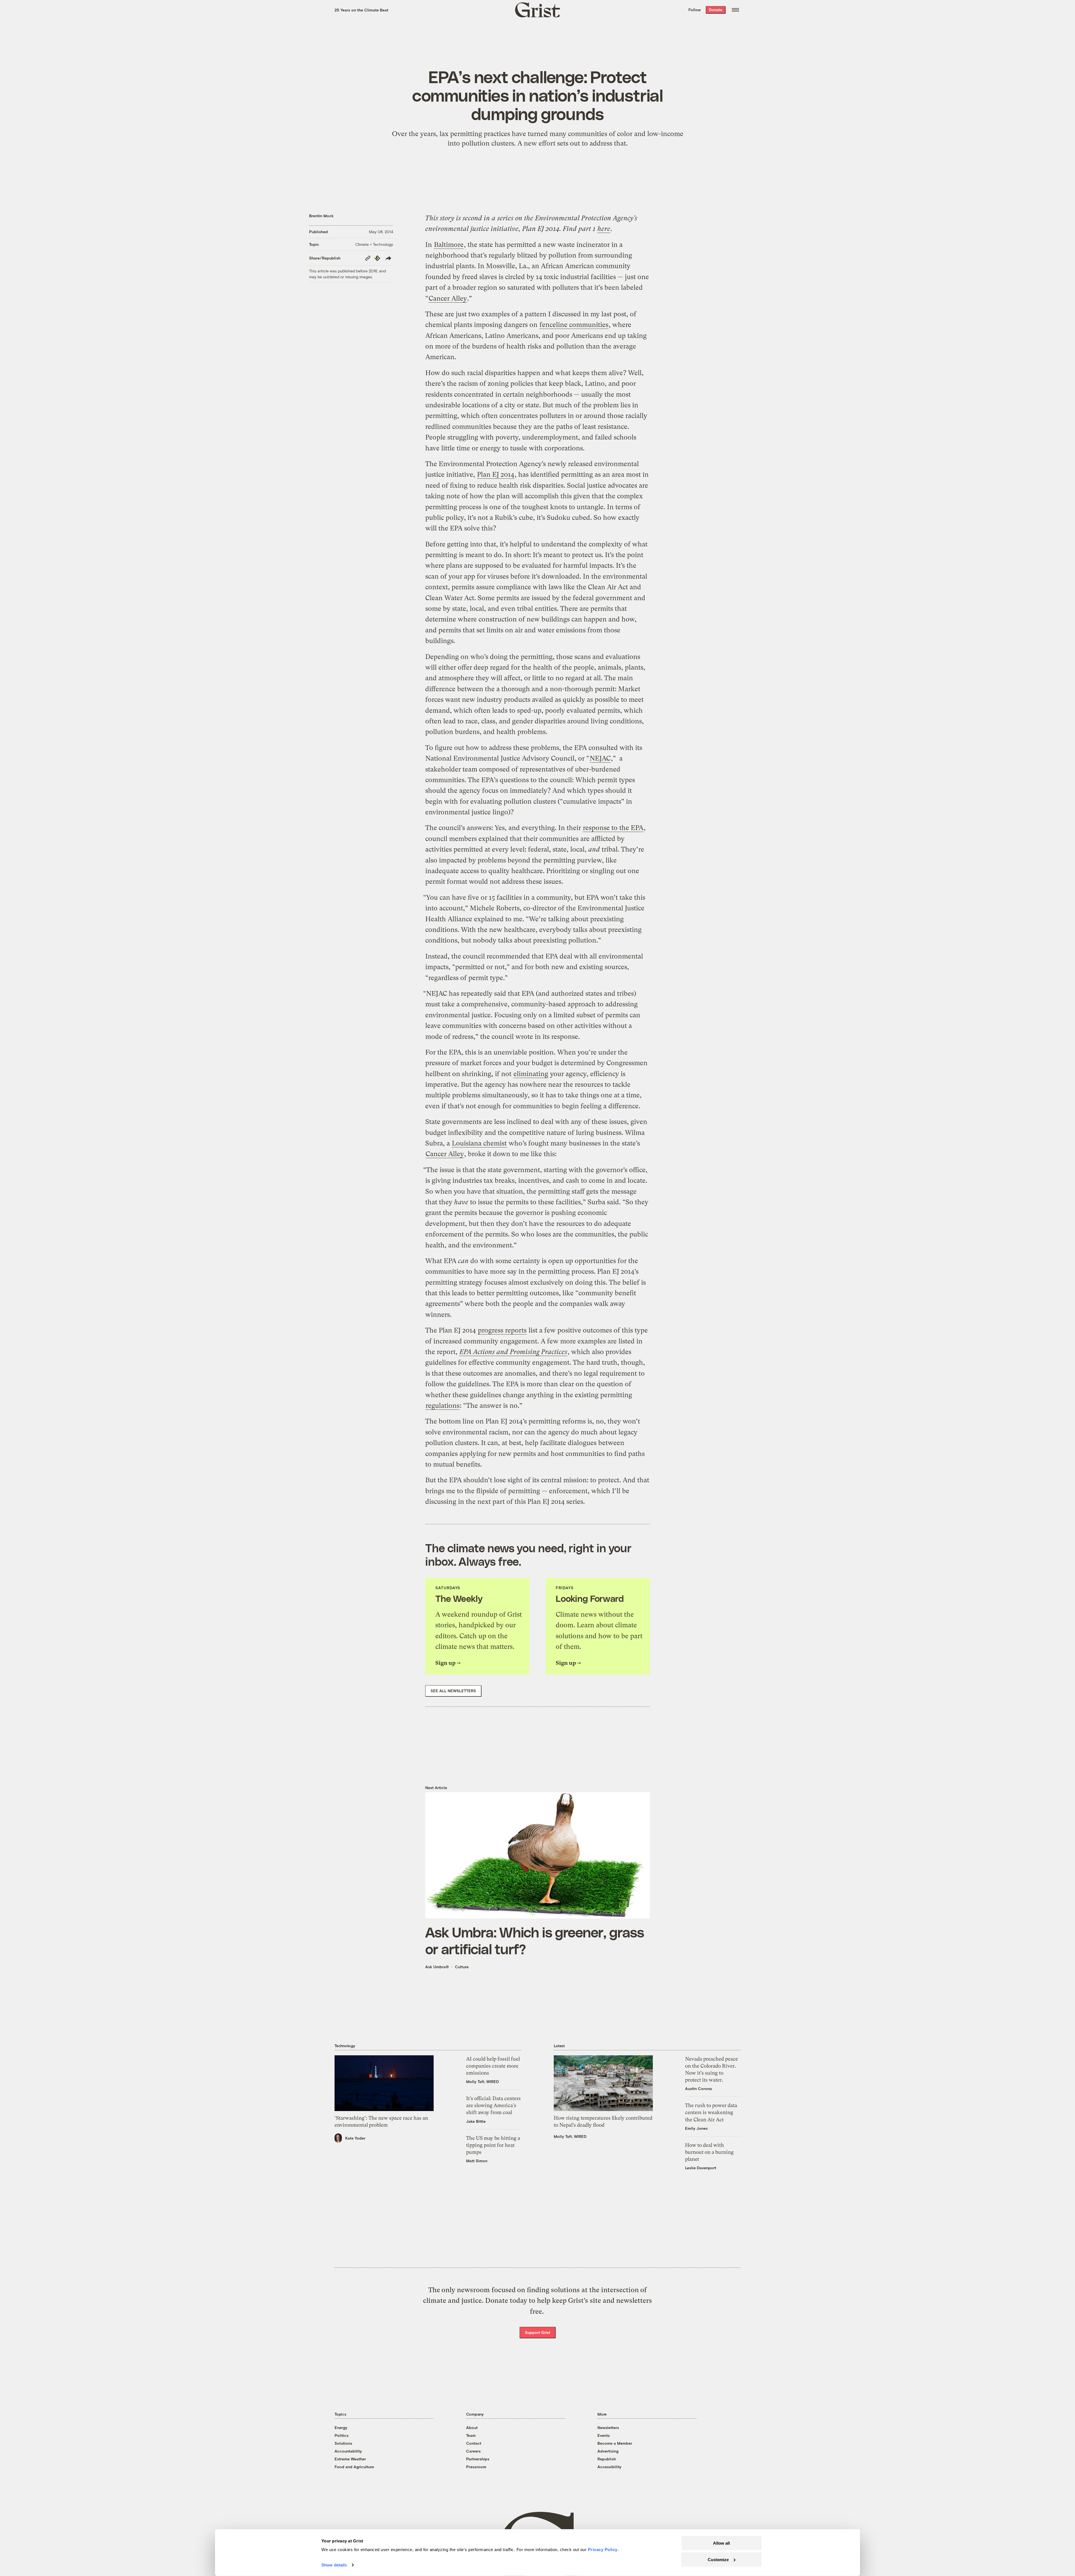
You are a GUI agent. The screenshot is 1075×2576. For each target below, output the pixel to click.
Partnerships (478, 2459)
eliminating (531, 1074)
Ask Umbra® (437, 1967)
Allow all (721, 2543)
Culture (462, 1967)
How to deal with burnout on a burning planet (709, 2152)
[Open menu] (735, 10)
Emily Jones (696, 2128)
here (604, 229)
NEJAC (600, 758)
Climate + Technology (374, 244)
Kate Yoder (355, 2138)
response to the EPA (613, 828)
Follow (695, 10)
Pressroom (476, 2467)
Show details (334, 2565)
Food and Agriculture (354, 2467)
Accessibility (609, 2467)
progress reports (502, 1330)
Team (471, 2435)
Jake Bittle (476, 2121)
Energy (341, 2427)
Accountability (348, 2451)
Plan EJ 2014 (496, 474)
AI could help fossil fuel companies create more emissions (493, 2066)
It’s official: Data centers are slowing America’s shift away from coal (493, 2105)
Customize (718, 2559)
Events (604, 2435)
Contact (474, 2443)
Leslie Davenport (701, 2168)
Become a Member (615, 2443)
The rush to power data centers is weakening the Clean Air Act (711, 2112)
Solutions (343, 2443)
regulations (442, 1406)
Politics (342, 2435)
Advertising (608, 2451)
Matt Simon (477, 2161)
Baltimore (449, 245)
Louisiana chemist (479, 1143)
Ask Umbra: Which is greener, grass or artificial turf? (535, 1940)
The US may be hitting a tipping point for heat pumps (493, 2145)
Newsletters (608, 2427)
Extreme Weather (350, 2459)
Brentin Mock (321, 216)
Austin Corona (698, 2088)
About (472, 2427)
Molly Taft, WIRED (482, 2081)
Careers (473, 2451)
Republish (607, 2459)
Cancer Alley (448, 298)
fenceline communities (574, 325)
